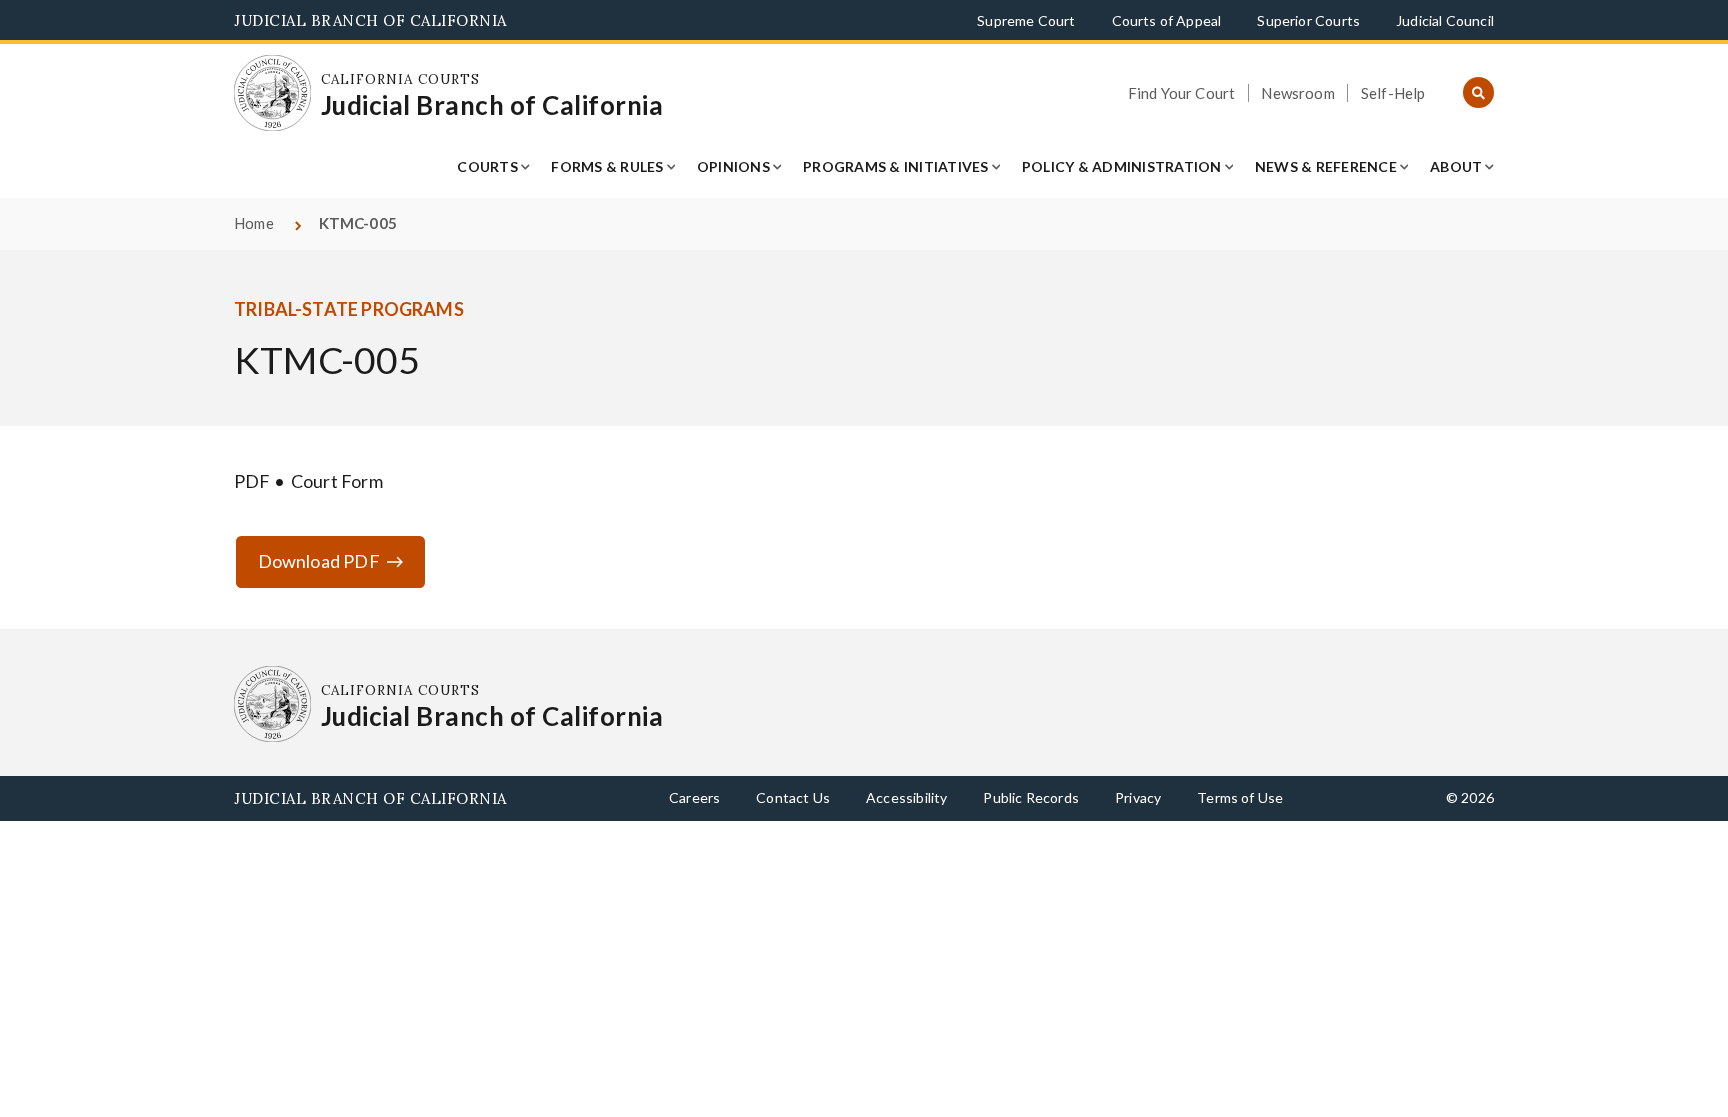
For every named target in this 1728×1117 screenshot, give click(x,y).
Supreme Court (1026, 20)
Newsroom (1297, 93)
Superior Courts (1308, 20)
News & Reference (1326, 166)
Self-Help (1393, 93)
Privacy (1138, 797)
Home (254, 223)
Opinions (733, 166)
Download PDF (319, 561)
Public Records (1031, 797)
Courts (487, 166)
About (1456, 166)
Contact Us (793, 797)
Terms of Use (1240, 797)
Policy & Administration (1122, 166)
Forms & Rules (607, 166)
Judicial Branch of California (370, 20)
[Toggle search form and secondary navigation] (1478, 93)
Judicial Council (1445, 20)
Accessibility (906, 797)
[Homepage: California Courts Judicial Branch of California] (272, 93)
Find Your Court (1182, 93)
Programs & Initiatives (896, 166)
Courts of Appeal (1167, 20)
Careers (694, 797)
